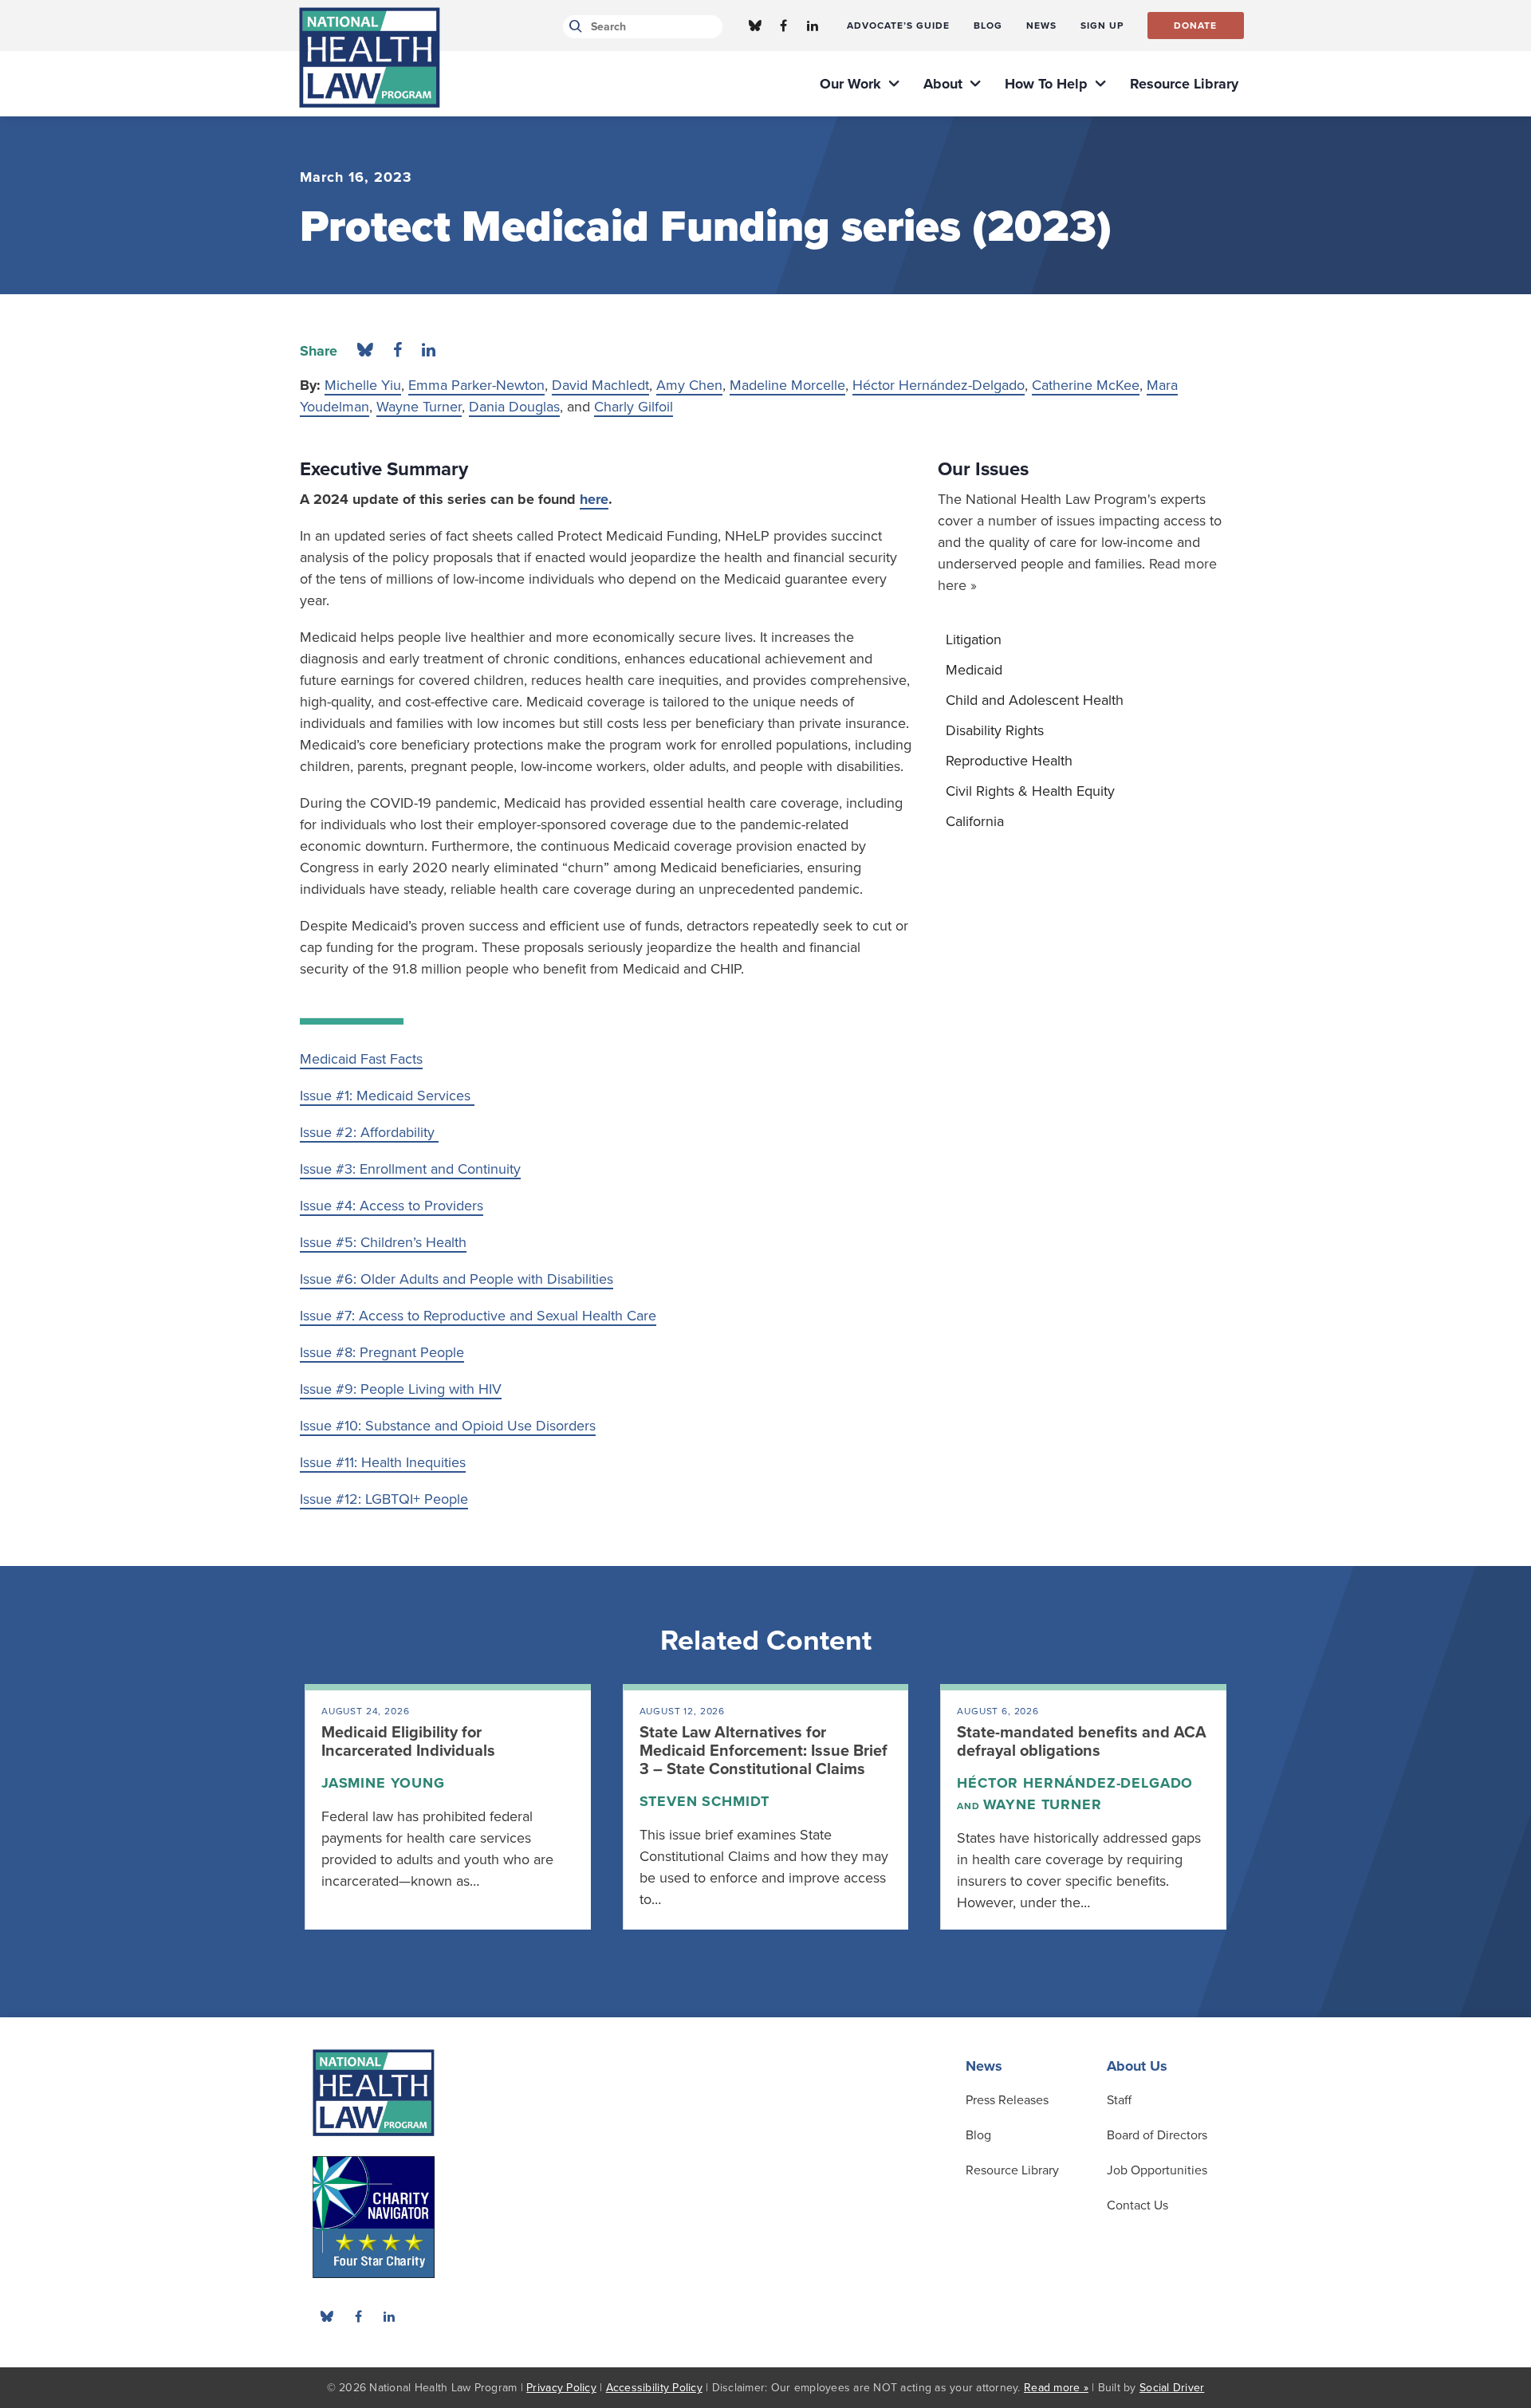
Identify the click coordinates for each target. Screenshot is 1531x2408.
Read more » (1056, 2388)
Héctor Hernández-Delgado (939, 385)
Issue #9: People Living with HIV (401, 1389)
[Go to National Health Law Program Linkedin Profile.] (813, 26)
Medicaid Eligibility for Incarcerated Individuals (408, 1742)
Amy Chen (689, 385)
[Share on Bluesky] (365, 351)
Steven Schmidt (705, 1801)
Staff (1119, 2100)
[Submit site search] (573, 27)
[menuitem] (898, 26)
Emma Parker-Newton (476, 385)
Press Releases (1007, 2100)
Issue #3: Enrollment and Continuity (410, 1169)
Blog (978, 2135)
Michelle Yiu (363, 385)
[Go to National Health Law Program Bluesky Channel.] (755, 26)
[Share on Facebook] (398, 351)
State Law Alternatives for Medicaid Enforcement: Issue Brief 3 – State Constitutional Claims (764, 1751)
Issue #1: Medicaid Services (387, 1096)
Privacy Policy (561, 2388)
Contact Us (1137, 2205)
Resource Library (1012, 2170)
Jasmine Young (383, 1783)
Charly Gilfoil (634, 407)
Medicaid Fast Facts (361, 1059)
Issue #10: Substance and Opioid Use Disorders (448, 1426)
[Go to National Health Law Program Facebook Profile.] (784, 26)
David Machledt (600, 385)
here (594, 499)
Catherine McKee (1086, 385)
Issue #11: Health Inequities (383, 1462)
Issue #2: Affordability (369, 1132)
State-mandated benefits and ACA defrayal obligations (1082, 1742)
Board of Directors (1157, 2135)
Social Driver (1172, 2388)
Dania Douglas (514, 407)
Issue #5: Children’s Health (383, 1242)
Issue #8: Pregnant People (382, 1352)
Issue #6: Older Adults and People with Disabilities (457, 1279)
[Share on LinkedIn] (429, 351)
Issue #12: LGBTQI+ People (384, 1499)
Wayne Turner (419, 407)
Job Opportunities (1157, 2170)
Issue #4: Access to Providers (392, 1206)
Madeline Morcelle (787, 385)
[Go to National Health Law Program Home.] (370, 57)
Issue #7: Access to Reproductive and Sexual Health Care (478, 1316)
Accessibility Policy (654, 2388)
